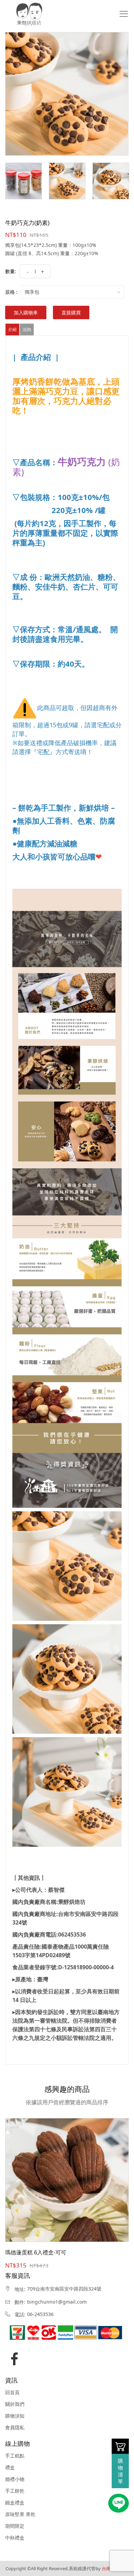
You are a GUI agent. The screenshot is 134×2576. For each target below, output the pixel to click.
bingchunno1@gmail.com (57, 2302)
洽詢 (27, 329)
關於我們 (15, 2404)
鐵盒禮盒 (15, 2503)
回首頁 (12, 2392)
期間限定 (15, 2526)
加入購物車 (26, 312)
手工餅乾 (15, 2491)
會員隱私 (15, 2428)
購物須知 (15, 2416)
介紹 (12, 329)
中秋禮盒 (15, 2538)
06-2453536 (40, 2314)
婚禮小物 (15, 2479)
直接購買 (71, 312)
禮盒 (10, 2468)
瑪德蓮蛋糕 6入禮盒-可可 (36, 2252)
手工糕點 (15, 2456)
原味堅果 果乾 (20, 2514)
